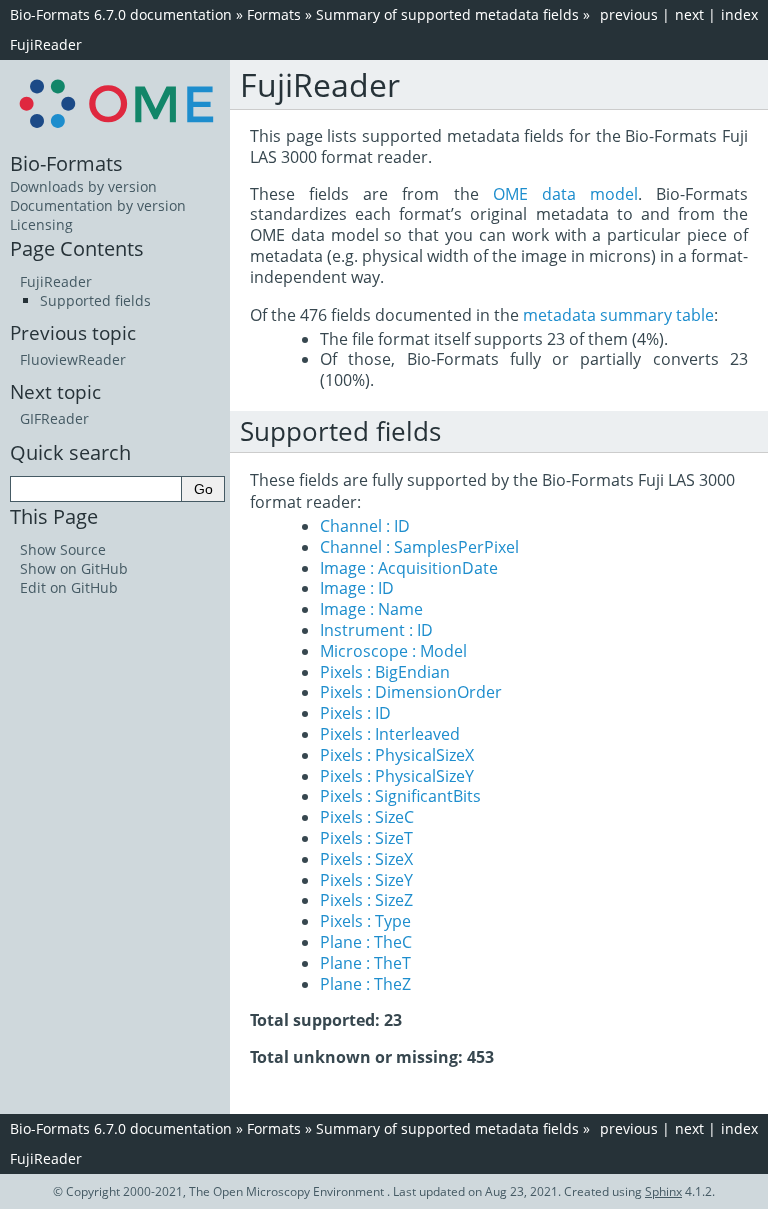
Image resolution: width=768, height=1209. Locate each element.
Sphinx (663, 1191)
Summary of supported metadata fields (447, 14)
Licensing (41, 224)
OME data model (565, 194)
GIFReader (54, 418)
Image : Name (371, 609)
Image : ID (357, 588)
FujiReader (46, 44)
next (689, 14)
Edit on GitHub (69, 587)
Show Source (63, 549)
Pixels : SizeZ (366, 900)
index (739, 14)
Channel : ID (365, 526)
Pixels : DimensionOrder (411, 692)
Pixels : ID (355, 713)
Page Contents (77, 248)
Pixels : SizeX (366, 859)
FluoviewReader (73, 359)
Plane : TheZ (365, 984)
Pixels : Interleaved (390, 734)
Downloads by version (83, 186)
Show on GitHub (74, 568)
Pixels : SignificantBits (400, 796)
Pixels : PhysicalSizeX (397, 755)
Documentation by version (98, 205)
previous (629, 14)
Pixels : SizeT (366, 838)
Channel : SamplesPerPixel (419, 547)
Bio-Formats (66, 163)
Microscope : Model (393, 651)
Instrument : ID (376, 630)
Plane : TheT (365, 963)
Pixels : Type (365, 921)
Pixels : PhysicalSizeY (397, 776)
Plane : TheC (366, 942)
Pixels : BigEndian (385, 672)
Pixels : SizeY (366, 880)
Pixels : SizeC (367, 817)
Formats (274, 14)
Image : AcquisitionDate (409, 568)
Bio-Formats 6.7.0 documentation (121, 14)
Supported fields (95, 300)
